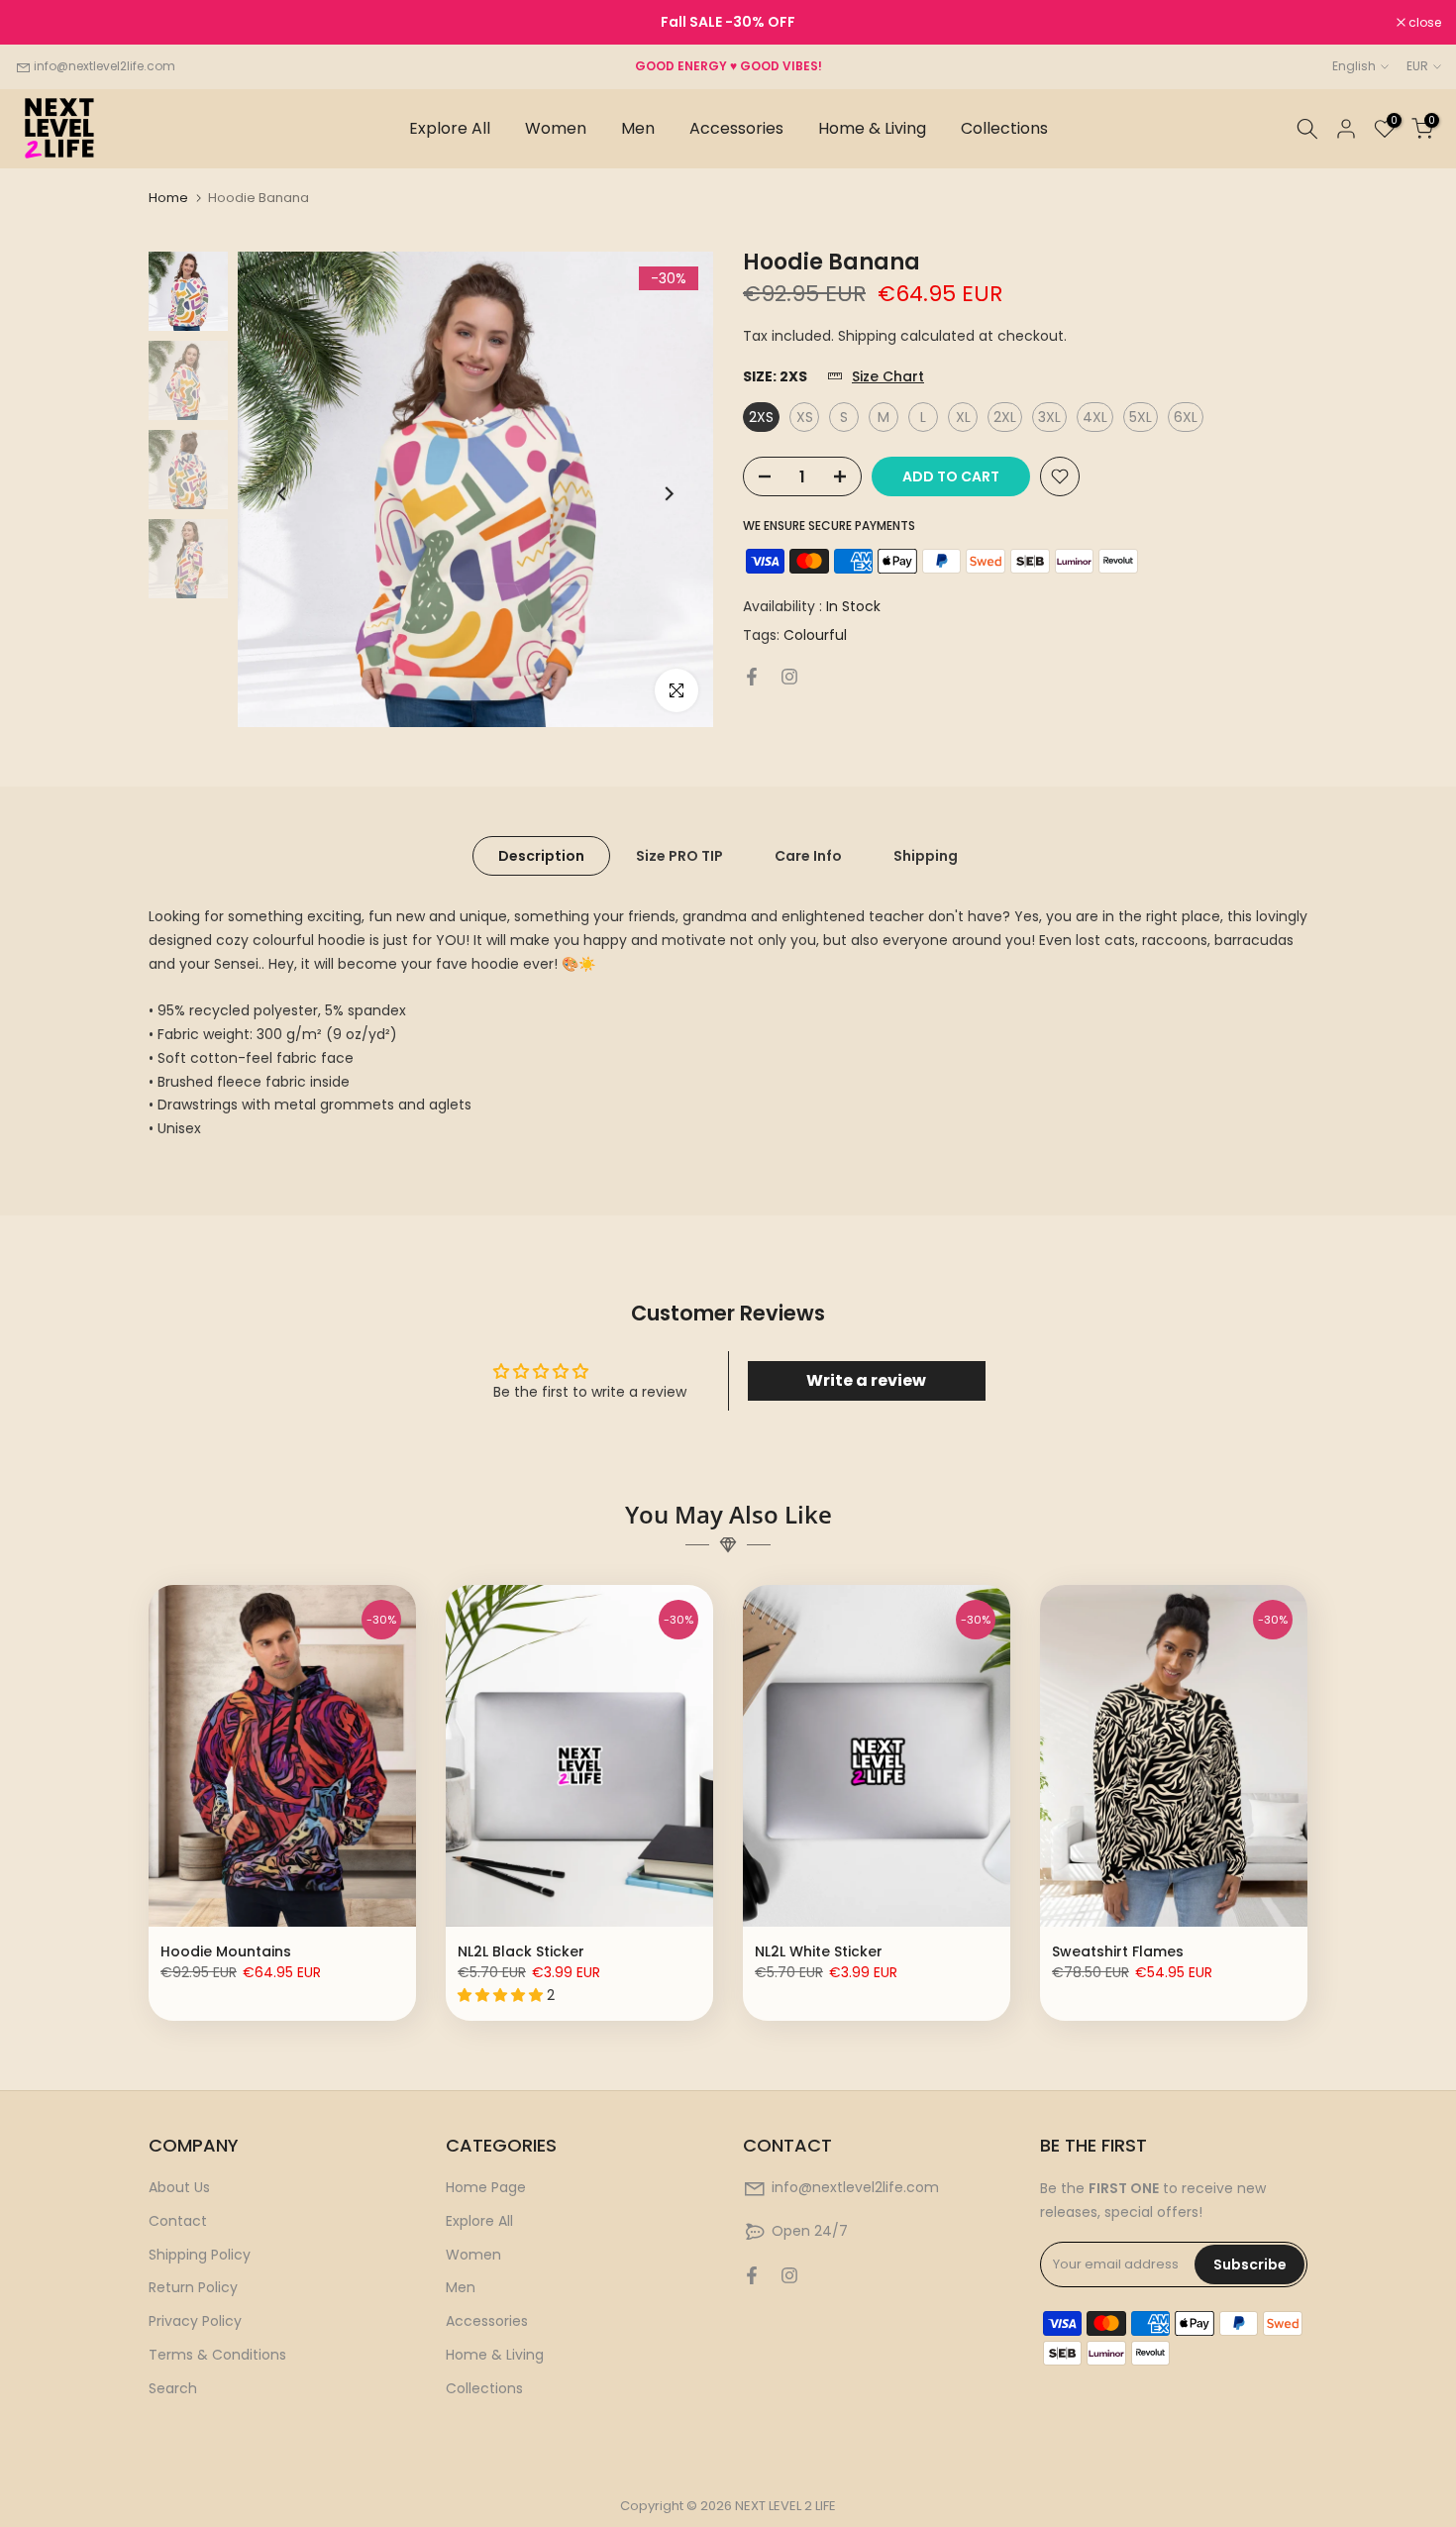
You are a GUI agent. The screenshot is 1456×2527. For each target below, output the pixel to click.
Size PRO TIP (679, 856)
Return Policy (193, 2287)
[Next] (668, 494)
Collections (1004, 128)
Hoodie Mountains (226, 1951)
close (42, 23)
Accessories (736, 128)
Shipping (926, 856)
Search (173, 2388)
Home (168, 198)
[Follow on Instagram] (789, 677)
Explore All (450, 128)
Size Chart (888, 378)
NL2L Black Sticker (521, 1951)
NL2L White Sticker (819, 1951)
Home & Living (872, 128)
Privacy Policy (195, 2321)
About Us (179, 2187)
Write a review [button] (866, 1380)
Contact (178, 2221)
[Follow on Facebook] (752, 677)
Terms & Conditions (217, 2355)
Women (556, 128)
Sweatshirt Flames (1118, 1951)
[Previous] (283, 494)
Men (638, 128)
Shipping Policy (200, 2255)
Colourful (815, 636)
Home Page (486, 2187)
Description (541, 856)
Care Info (808, 856)
